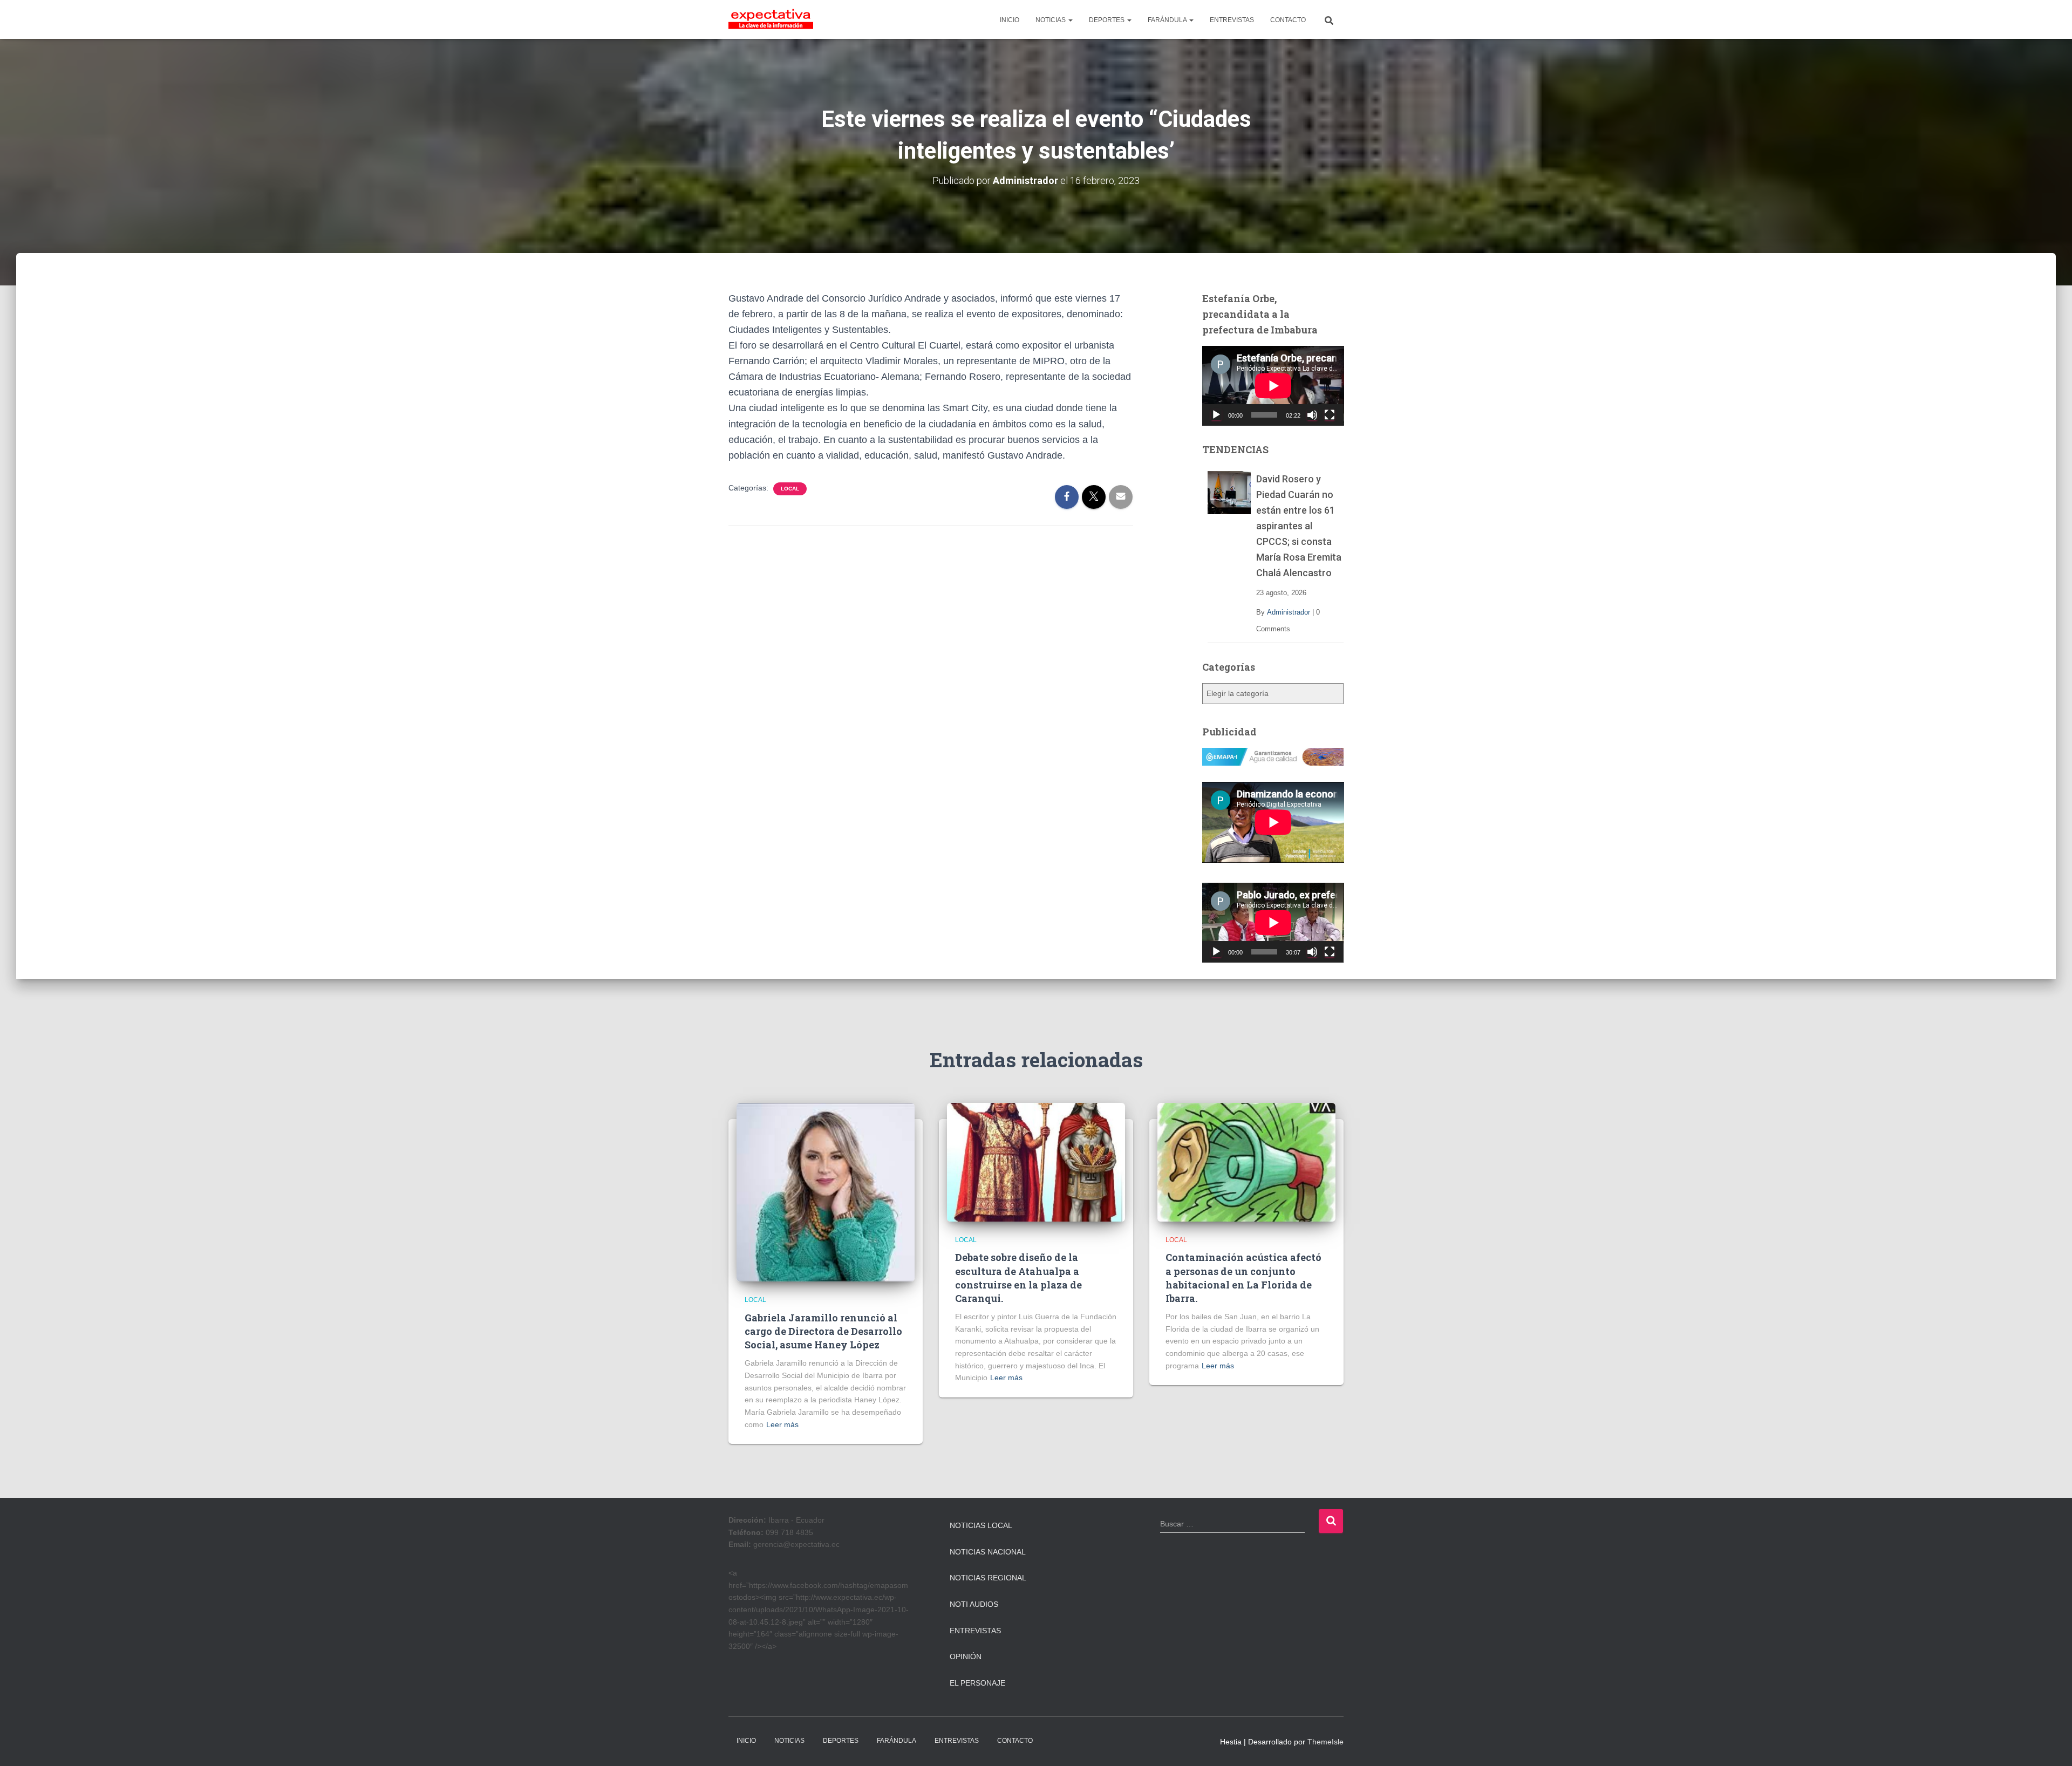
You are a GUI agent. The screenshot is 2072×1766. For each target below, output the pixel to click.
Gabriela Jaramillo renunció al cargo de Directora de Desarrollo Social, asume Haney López (823, 1331)
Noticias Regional (988, 1578)
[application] (1273, 386)
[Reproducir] (1216, 415)
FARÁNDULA (1168, 20)
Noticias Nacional (988, 1552)
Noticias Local (981, 1525)
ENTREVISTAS (1232, 20)
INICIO (1010, 20)
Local (790, 489)
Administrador (1289, 612)
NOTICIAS (1051, 20)
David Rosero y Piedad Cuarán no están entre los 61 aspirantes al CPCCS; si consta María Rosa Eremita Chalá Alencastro (1299, 526)
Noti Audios (974, 1604)
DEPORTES (1107, 20)
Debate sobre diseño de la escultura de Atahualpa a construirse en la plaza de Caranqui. (1018, 1278)
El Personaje (977, 1683)
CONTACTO (1288, 20)
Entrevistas (975, 1631)
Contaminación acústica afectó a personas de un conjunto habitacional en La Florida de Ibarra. (1243, 1278)
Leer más (782, 1424)
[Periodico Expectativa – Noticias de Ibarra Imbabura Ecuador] (771, 19)
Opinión (966, 1656)
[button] (1070, 20)
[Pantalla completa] (1330, 415)
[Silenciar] (1312, 415)
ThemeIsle (1325, 1742)
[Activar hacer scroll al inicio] (2051, 1744)
